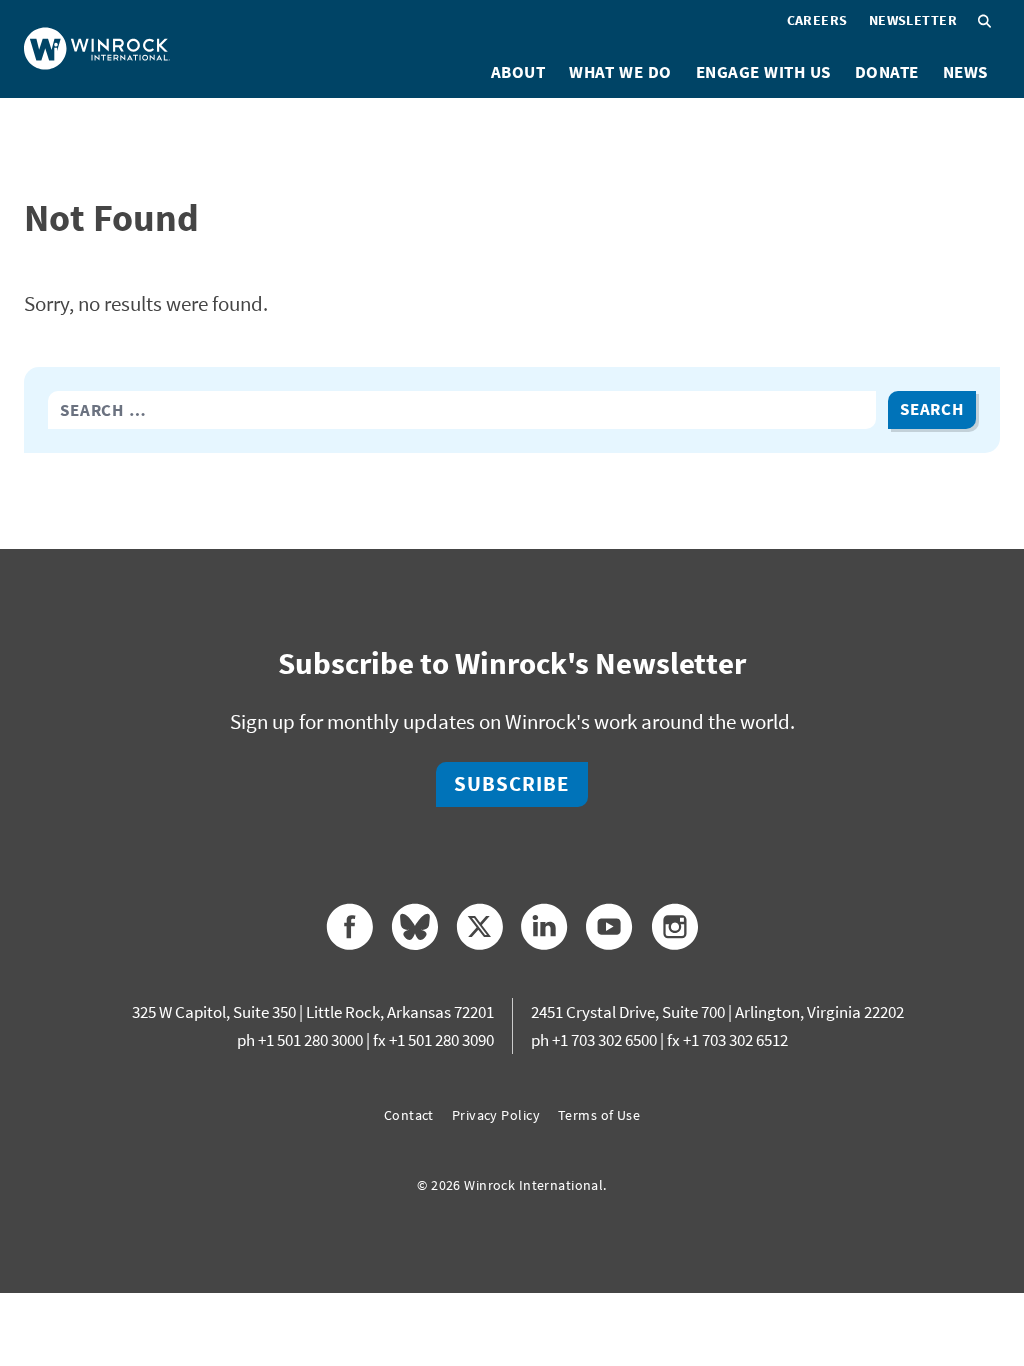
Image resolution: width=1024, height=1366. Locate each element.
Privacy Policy (496, 1115)
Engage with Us (763, 72)
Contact (409, 1115)
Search (932, 409)
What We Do (620, 72)
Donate (887, 72)
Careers (817, 20)
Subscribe (512, 783)
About (518, 72)
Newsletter (913, 20)
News (965, 72)
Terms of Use (599, 1115)
